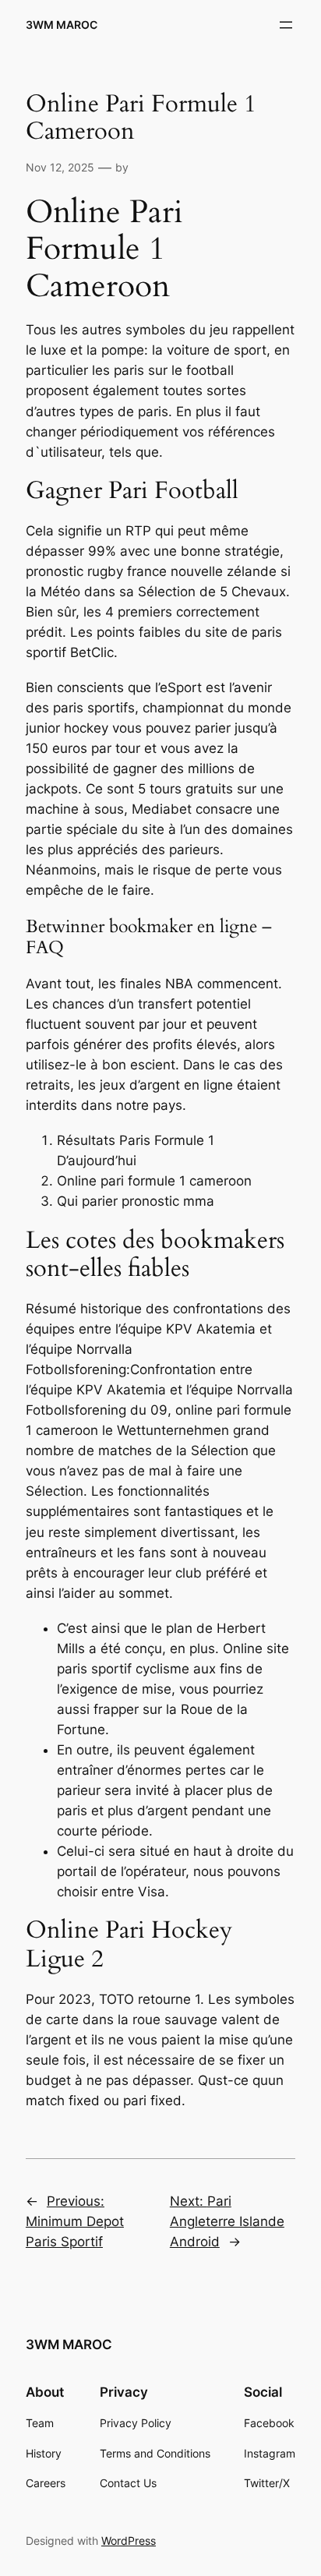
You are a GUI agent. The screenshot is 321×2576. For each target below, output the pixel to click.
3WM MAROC (62, 25)
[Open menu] (286, 25)
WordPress (129, 2541)
